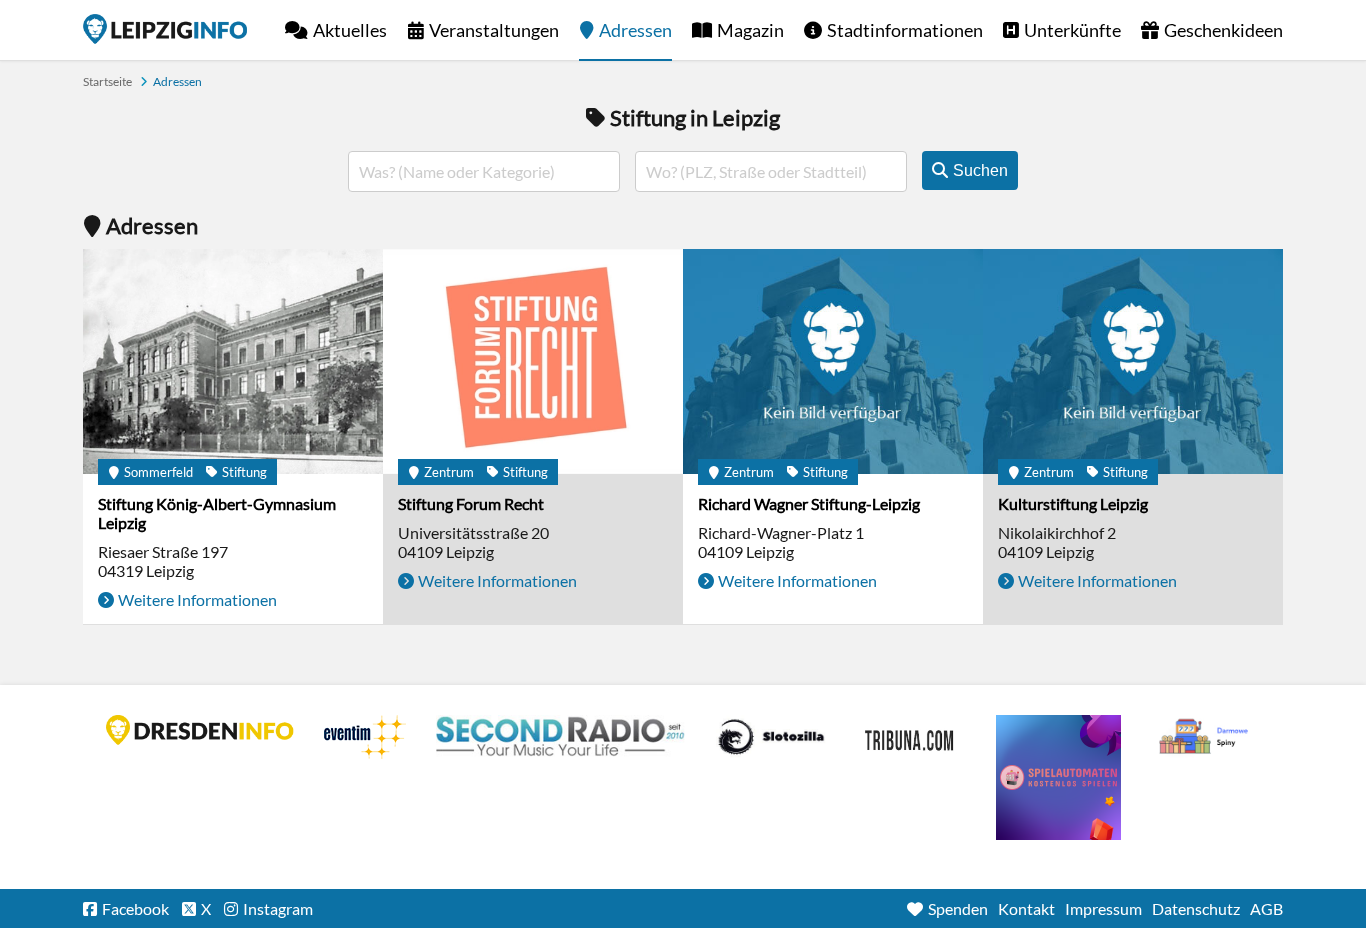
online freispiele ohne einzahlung (1058, 777)
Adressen (635, 30)
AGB (1266, 908)
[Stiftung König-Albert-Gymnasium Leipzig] (233, 361)
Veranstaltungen (494, 30)
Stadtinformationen (905, 30)
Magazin (750, 30)
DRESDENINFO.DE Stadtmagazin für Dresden (200, 730)
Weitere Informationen (197, 599)
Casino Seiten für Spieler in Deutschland (771, 737)
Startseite (165, 29)
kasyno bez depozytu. (1206, 737)
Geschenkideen (1223, 30)
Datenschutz (1196, 908)
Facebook (135, 908)
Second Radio (561, 737)
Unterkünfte (1072, 30)
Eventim (365, 737)
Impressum (1103, 908)
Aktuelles (350, 30)
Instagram (278, 908)
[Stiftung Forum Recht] (533, 361)
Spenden (958, 908)
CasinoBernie (911, 737)
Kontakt (1026, 908)
